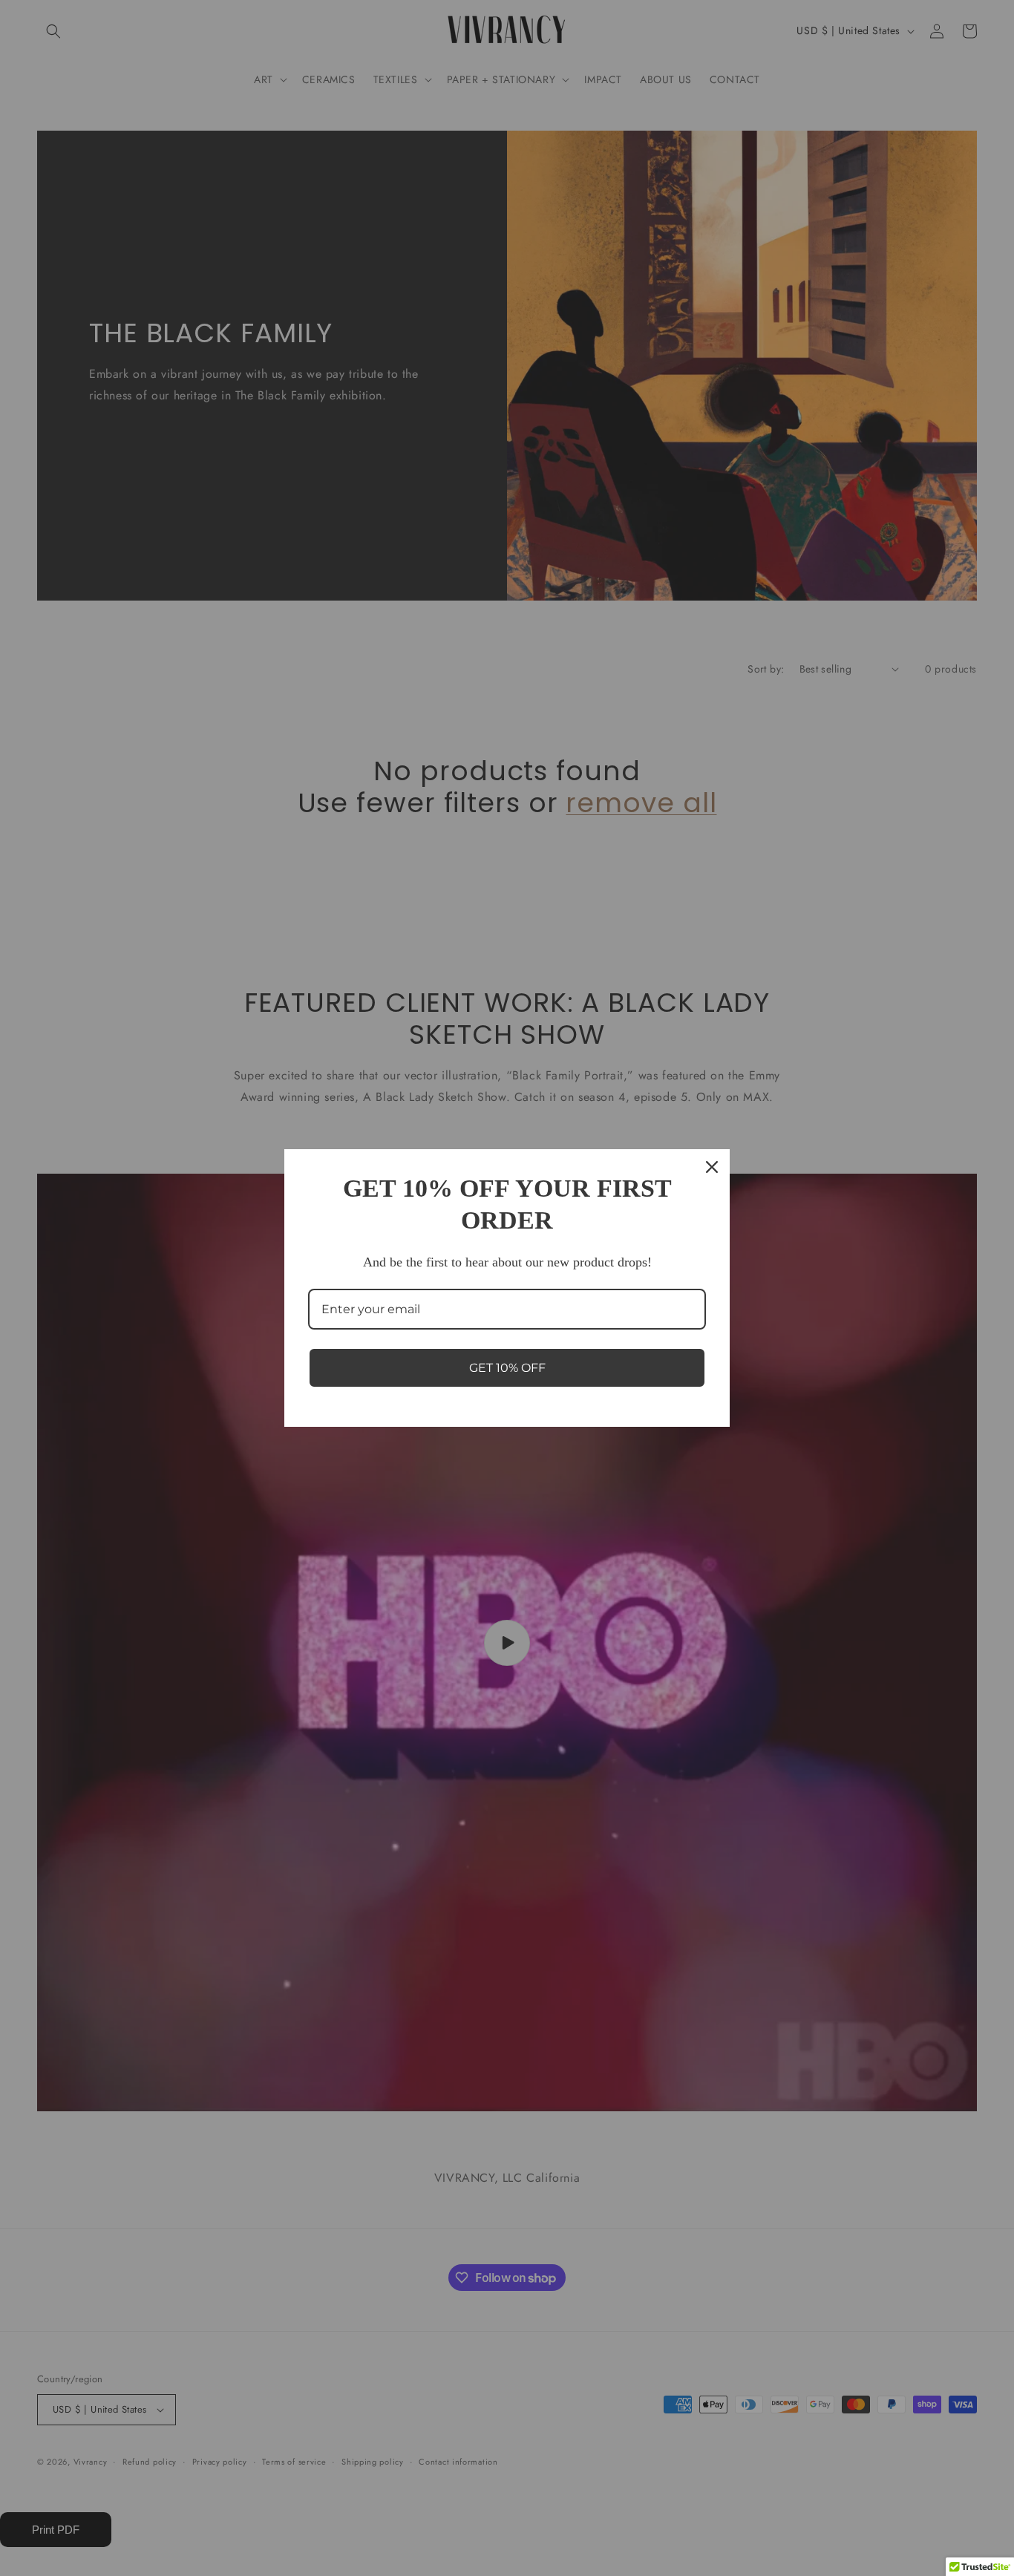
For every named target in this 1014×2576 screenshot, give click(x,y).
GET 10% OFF (507, 1368)
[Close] (712, 1167)
